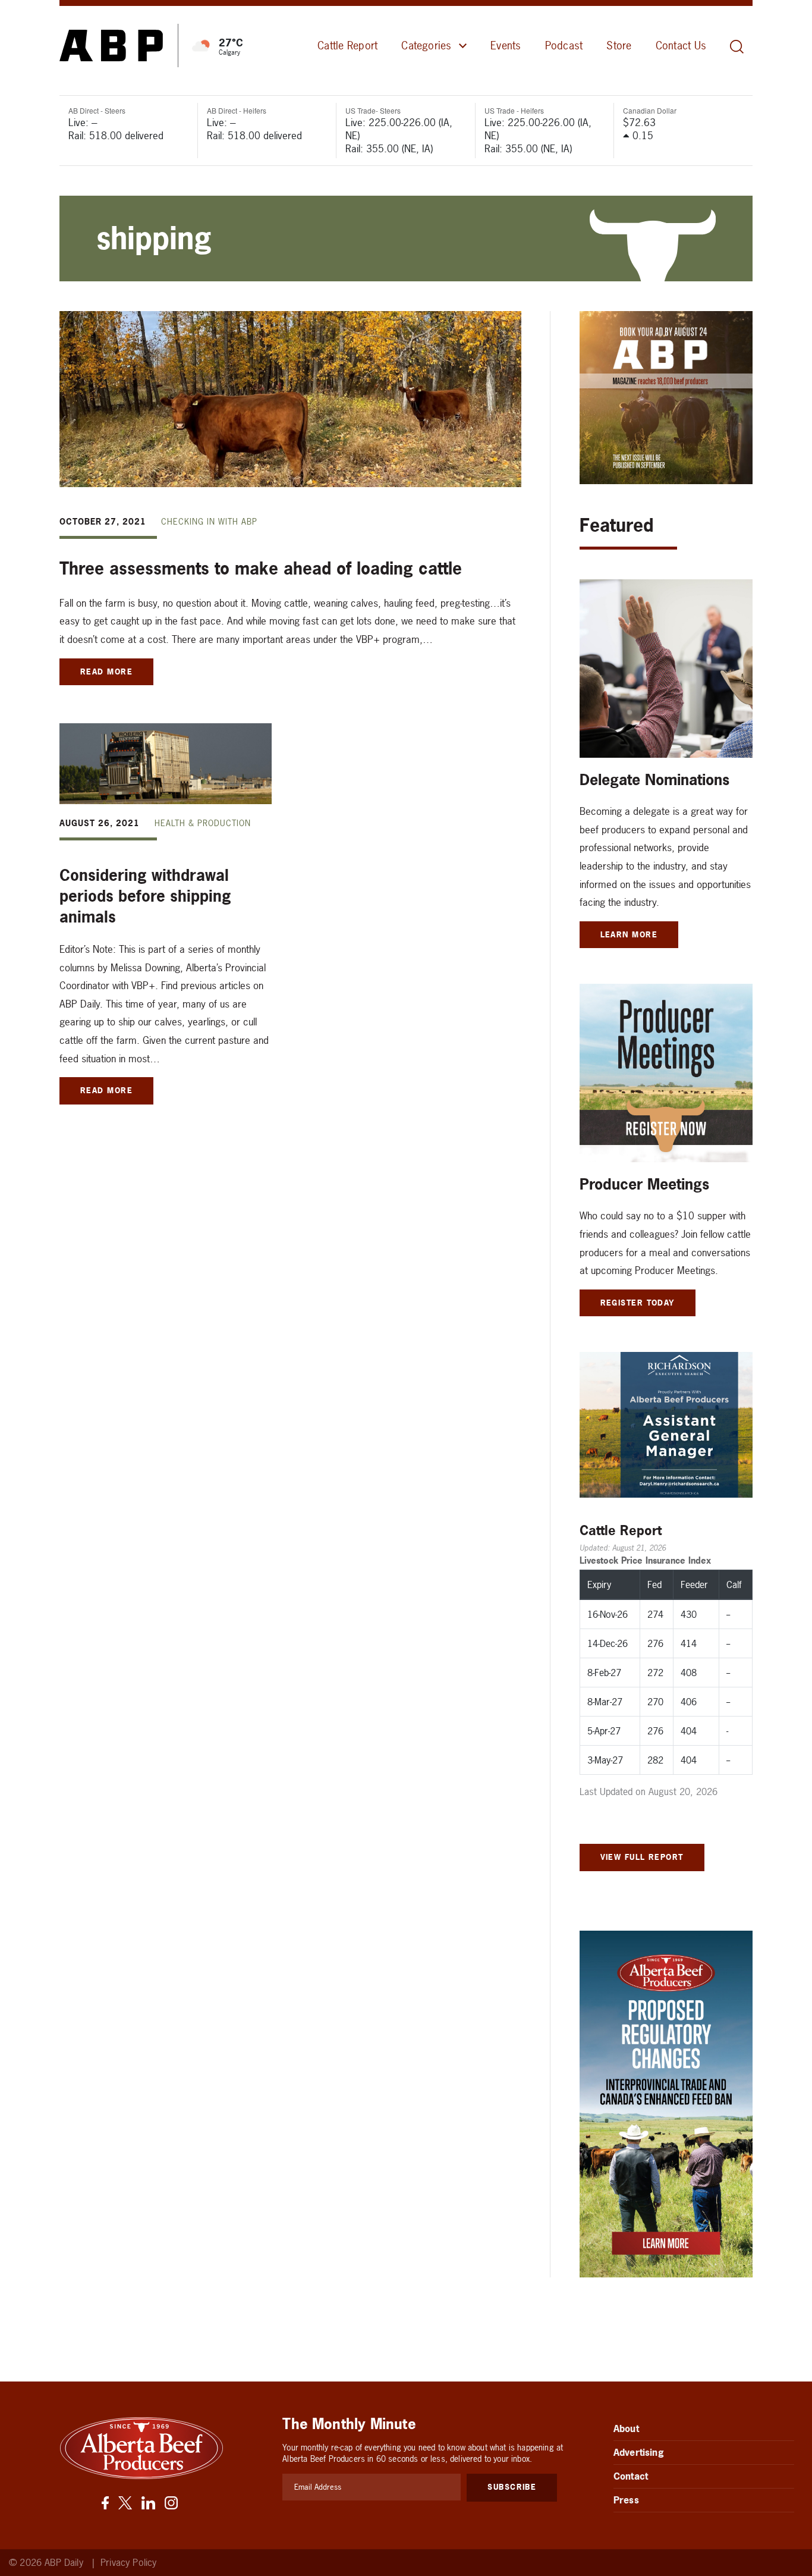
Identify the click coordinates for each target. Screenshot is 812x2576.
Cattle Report (347, 46)
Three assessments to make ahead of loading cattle (261, 569)
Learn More (629, 934)
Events (506, 46)
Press (626, 2500)
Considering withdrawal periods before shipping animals (145, 896)
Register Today (638, 1303)
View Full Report (642, 1857)
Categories (426, 46)
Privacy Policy (128, 2563)
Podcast (564, 46)
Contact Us (681, 46)
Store (619, 46)
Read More (106, 672)
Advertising (639, 2452)
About (626, 2428)
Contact (631, 2476)
